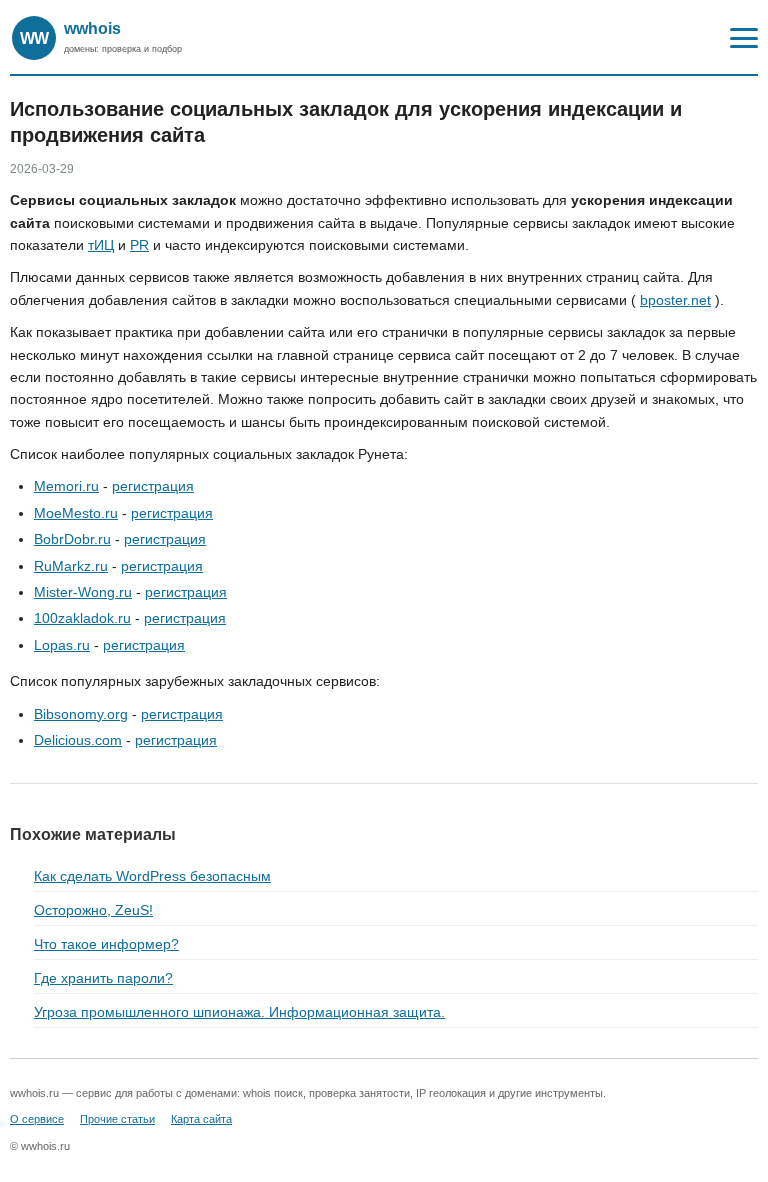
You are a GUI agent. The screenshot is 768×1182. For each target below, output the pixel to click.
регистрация (153, 486)
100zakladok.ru (82, 618)
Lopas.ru (62, 645)
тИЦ (101, 245)
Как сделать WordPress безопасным (152, 876)
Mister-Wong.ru (83, 592)
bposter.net (675, 300)
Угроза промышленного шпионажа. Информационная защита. (239, 1012)
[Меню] (744, 38)
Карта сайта (201, 1119)
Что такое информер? (106, 944)
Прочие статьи (117, 1119)
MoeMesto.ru (76, 513)
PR (139, 245)
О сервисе (37, 1119)
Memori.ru (66, 486)
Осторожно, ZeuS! (93, 910)
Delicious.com (78, 740)
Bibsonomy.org (81, 714)
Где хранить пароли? (103, 978)
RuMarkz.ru (71, 566)
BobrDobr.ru (72, 539)
